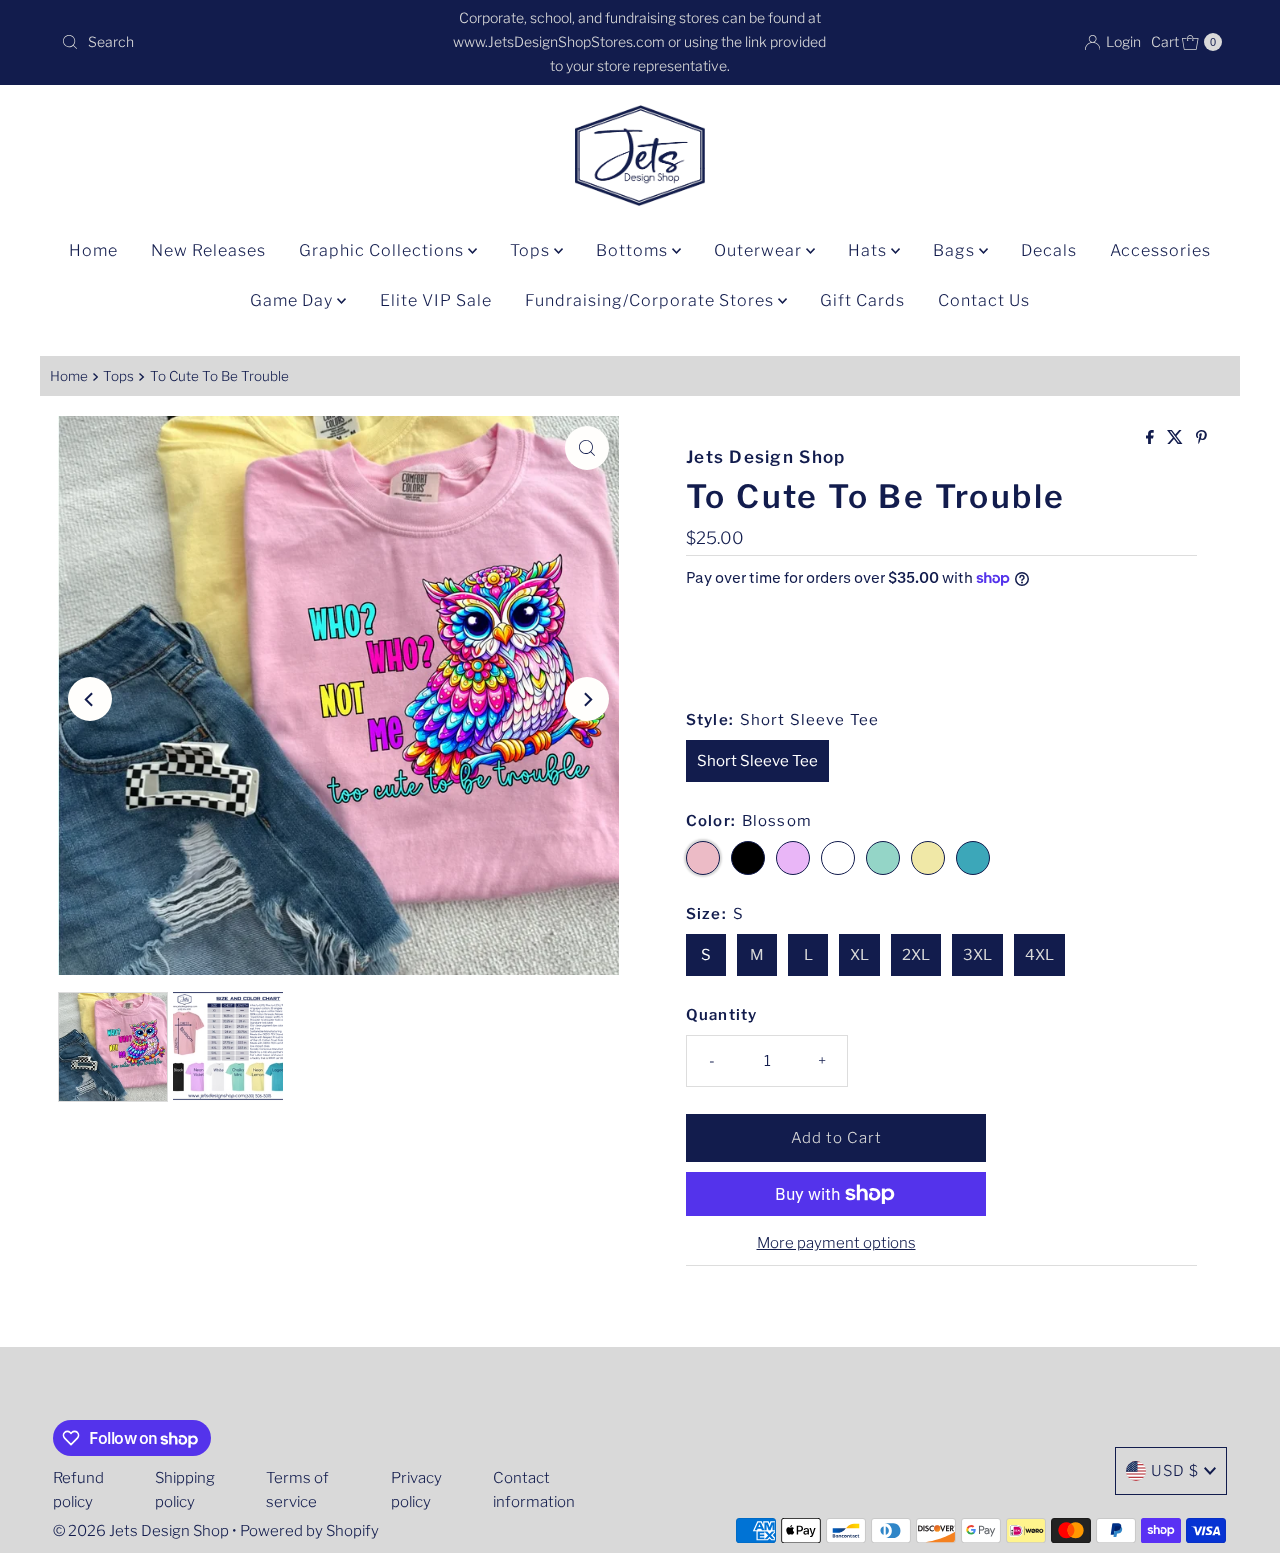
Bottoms (634, 250)
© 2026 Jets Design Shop (141, 1531)
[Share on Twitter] (1176, 438)
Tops (532, 250)
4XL (1039, 955)
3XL (977, 955)
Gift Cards (862, 300)
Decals (1049, 250)
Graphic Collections (383, 250)
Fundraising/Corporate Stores (651, 300)
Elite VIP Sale (436, 300)
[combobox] (243, 42)
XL (859, 955)
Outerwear (760, 250)
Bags (956, 250)
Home (93, 250)
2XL (916, 955)
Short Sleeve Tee (757, 761)
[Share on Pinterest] (1201, 438)
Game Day (293, 300)
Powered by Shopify (309, 1531)
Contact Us (984, 300)
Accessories (1160, 250)
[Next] (587, 699)
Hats (869, 250)
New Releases (208, 250)
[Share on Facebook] (1151, 438)
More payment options (836, 1243)
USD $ (1175, 1471)
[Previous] (90, 699)
